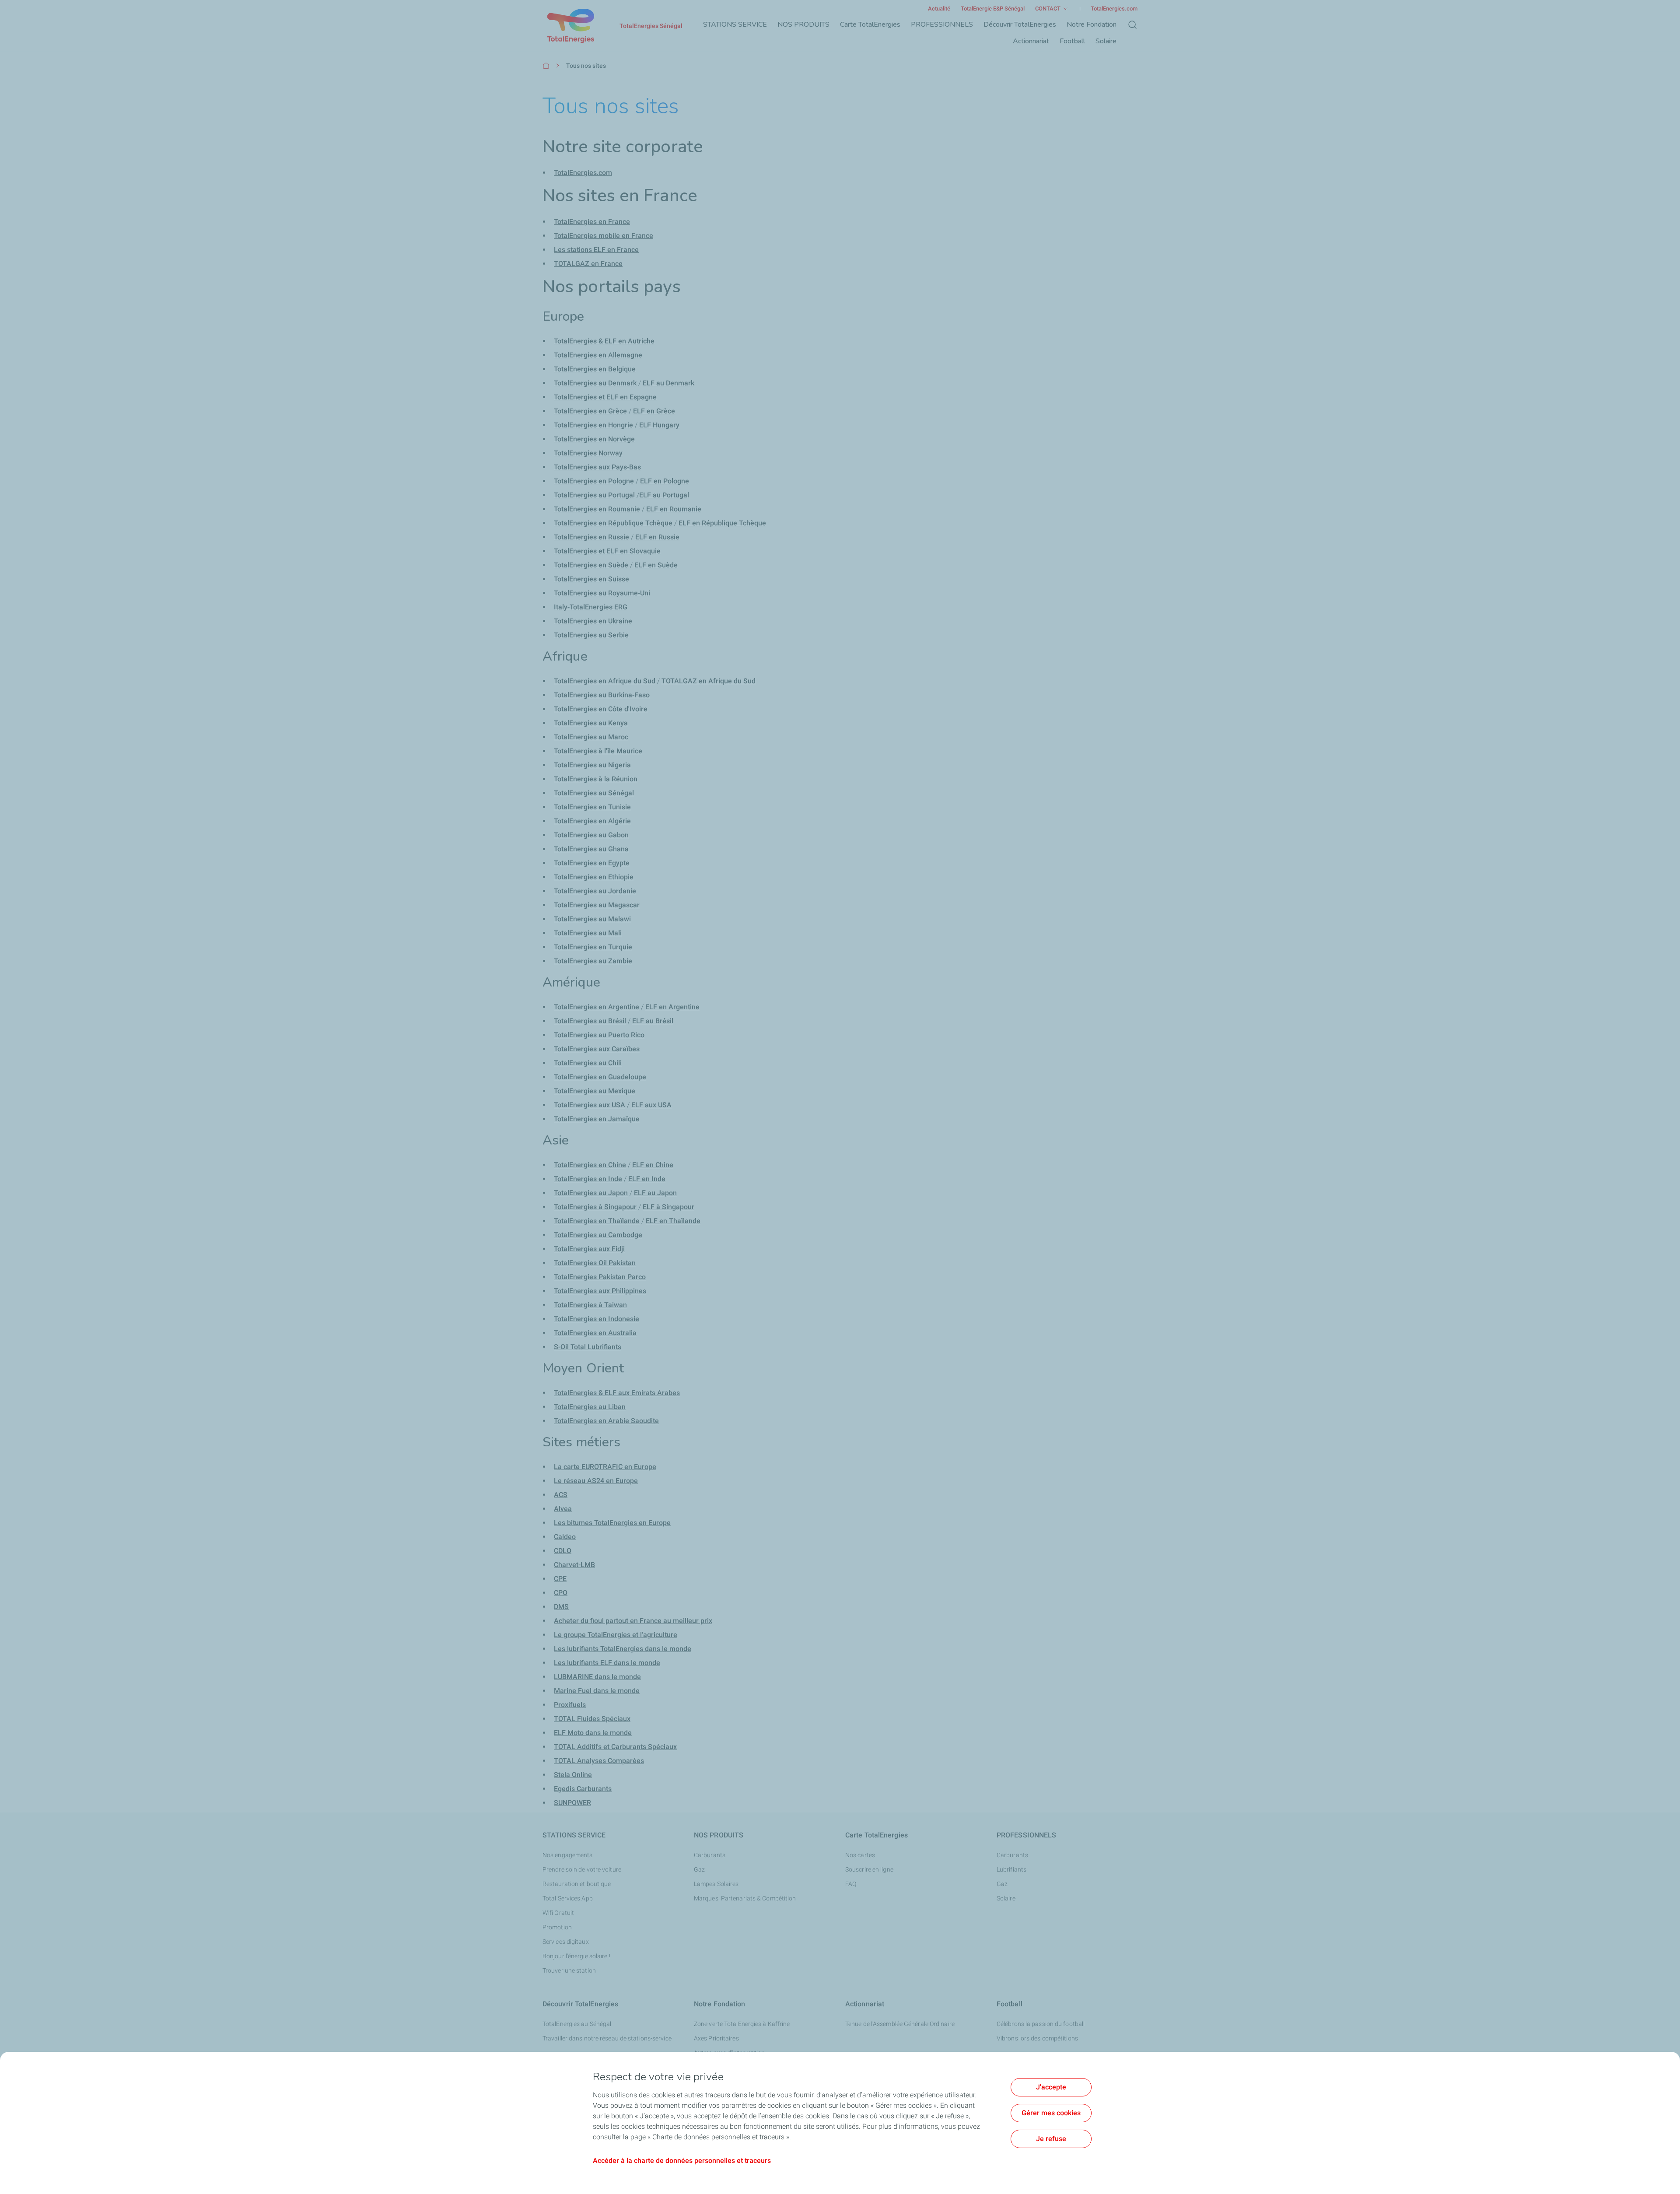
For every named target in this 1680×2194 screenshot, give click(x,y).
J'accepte (1051, 2087)
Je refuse (1051, 2139)
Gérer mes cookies (1051, 2113)
